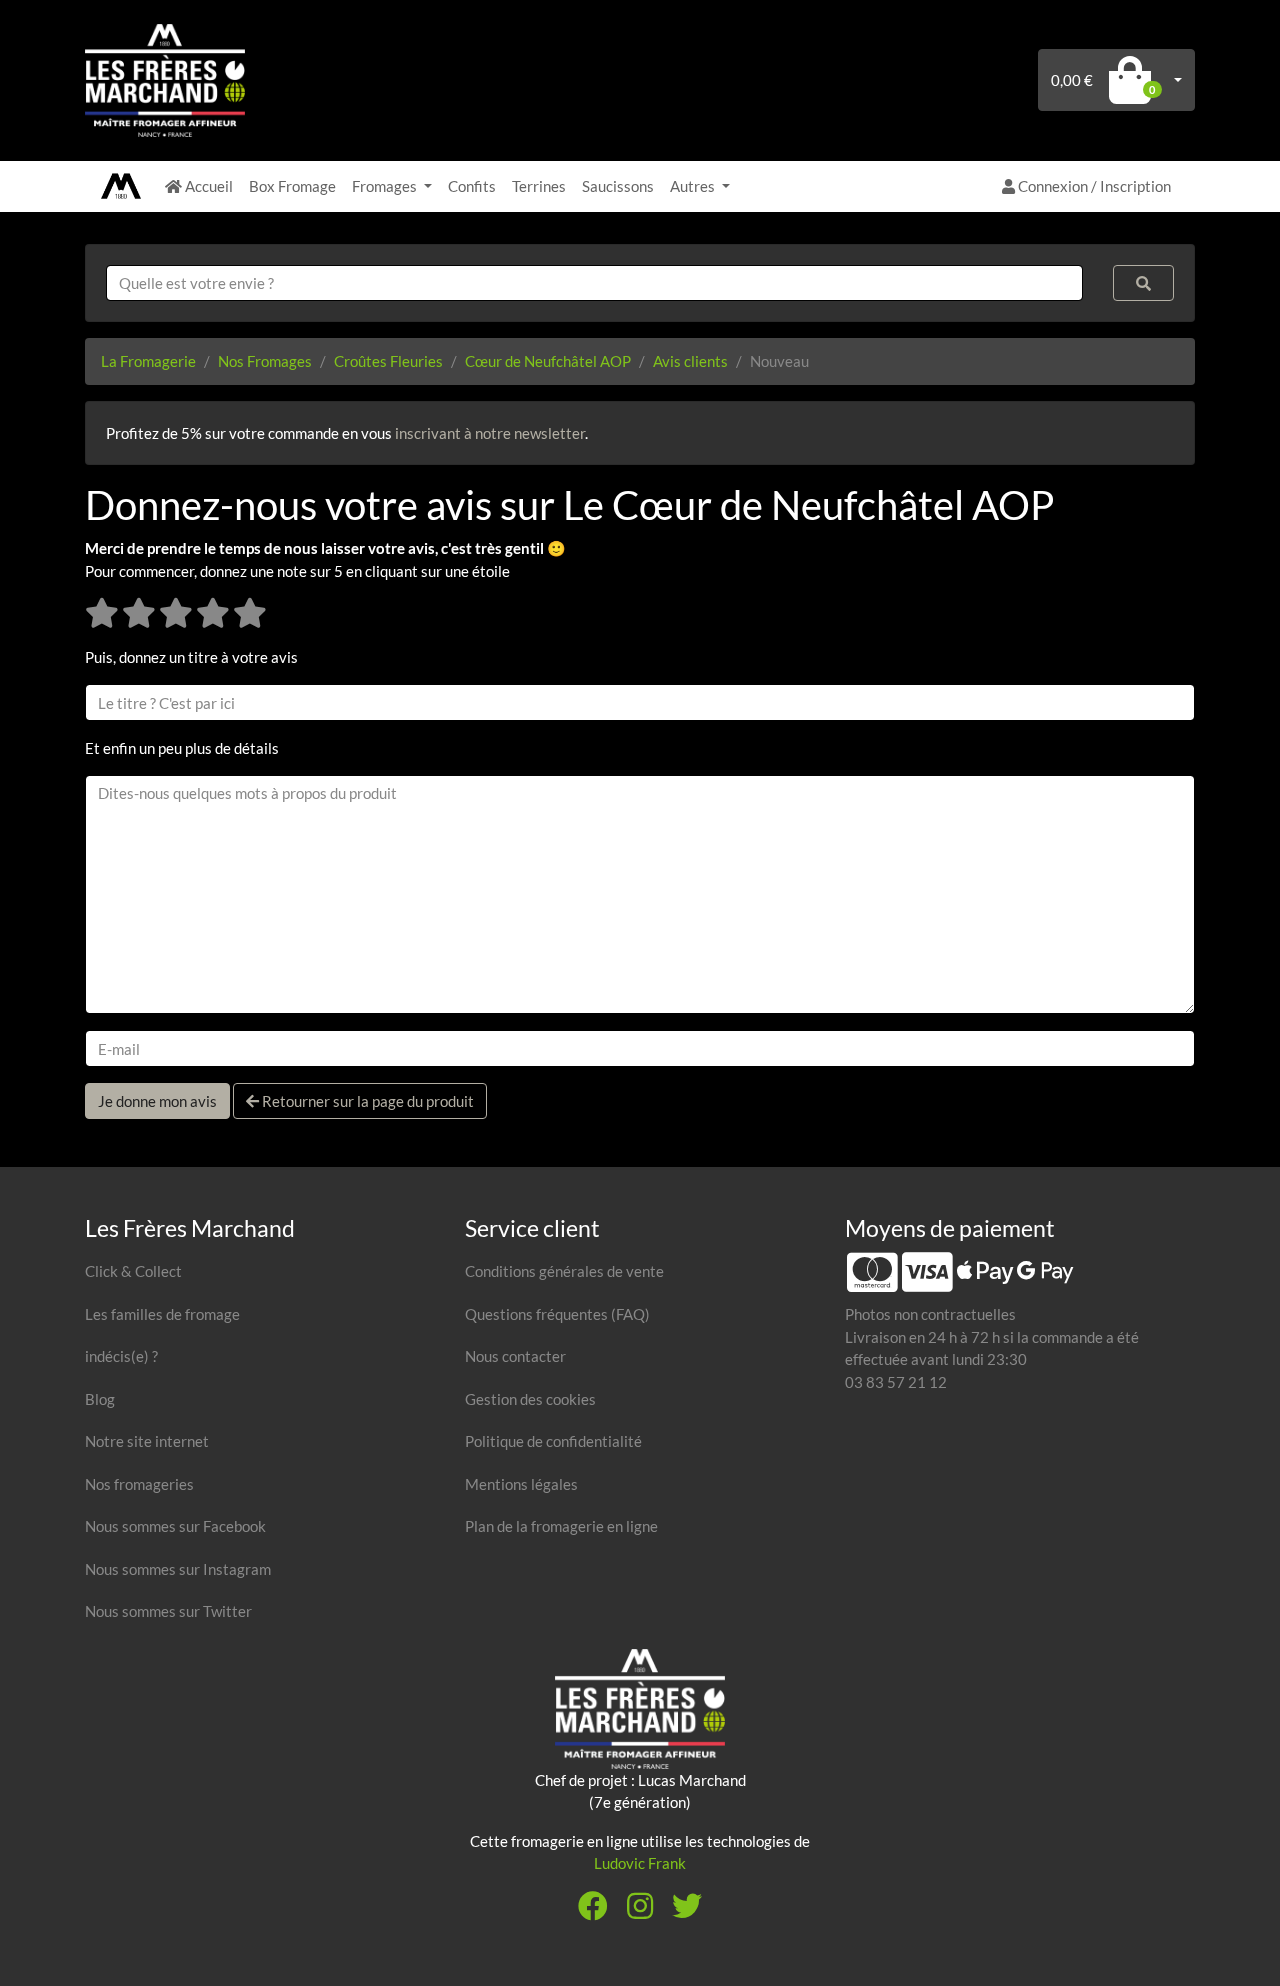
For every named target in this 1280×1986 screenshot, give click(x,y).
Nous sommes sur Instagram (178, 1569)
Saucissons (618, 186)
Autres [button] (694, 186)
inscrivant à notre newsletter (490, 433)
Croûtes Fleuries (388, 361)
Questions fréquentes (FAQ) (557, 1314)
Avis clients (690, 361)
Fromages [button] (386, 186)
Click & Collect (133, 1271)
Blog (100, 1399)
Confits (472, 186)
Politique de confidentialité (553, 1441)
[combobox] (594, 283)
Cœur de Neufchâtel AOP (548, 361)
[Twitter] (687, 1911)
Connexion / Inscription (1093, 186)
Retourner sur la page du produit (366, 1101)
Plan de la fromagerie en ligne (561, 1526)
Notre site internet (147, 1441)
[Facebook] (593, 1911)
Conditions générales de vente (564, 1271)
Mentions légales (521, 1484)
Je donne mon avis (157, 1101)
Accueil (207, 186)
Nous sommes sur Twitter (168, 1611)
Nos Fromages (265, 361)
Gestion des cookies (530, 1399)
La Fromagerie (148, 361)
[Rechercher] (1144, 283)
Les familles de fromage (162, 1314)
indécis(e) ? (121, 1356)
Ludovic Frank (640, 1863)
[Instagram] (640, 1911)
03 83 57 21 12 (896, 1382)
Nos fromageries (139, 1484)
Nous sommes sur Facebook (175, 1526)
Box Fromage (292, 186)
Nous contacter (515, 1356)
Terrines (539, 186)
